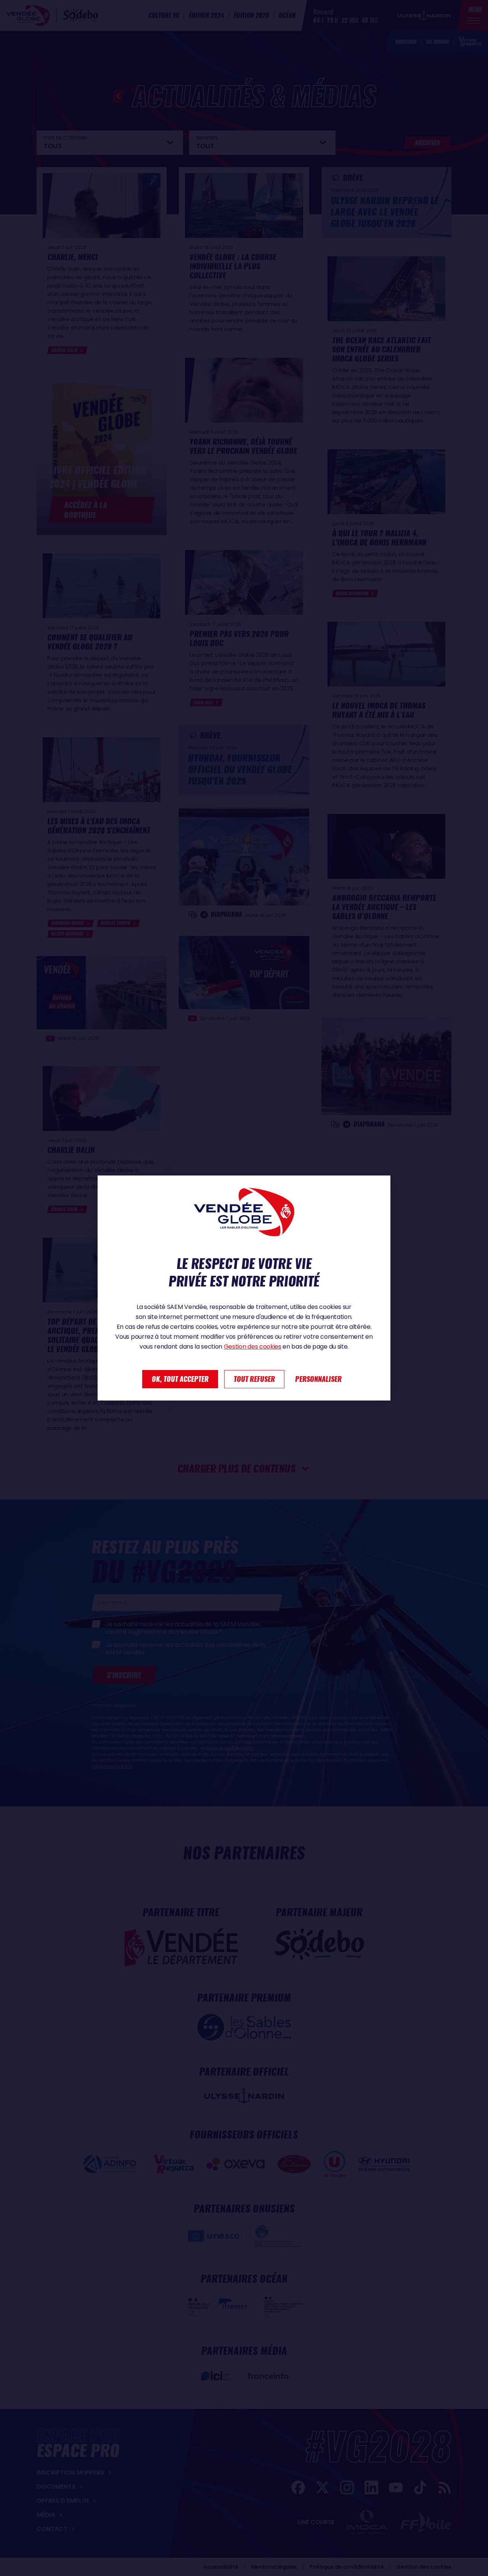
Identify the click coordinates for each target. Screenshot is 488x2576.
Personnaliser (318, 1379)
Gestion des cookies (253, 1347)
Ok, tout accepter (180, 1379)
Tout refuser (254, 1379)
